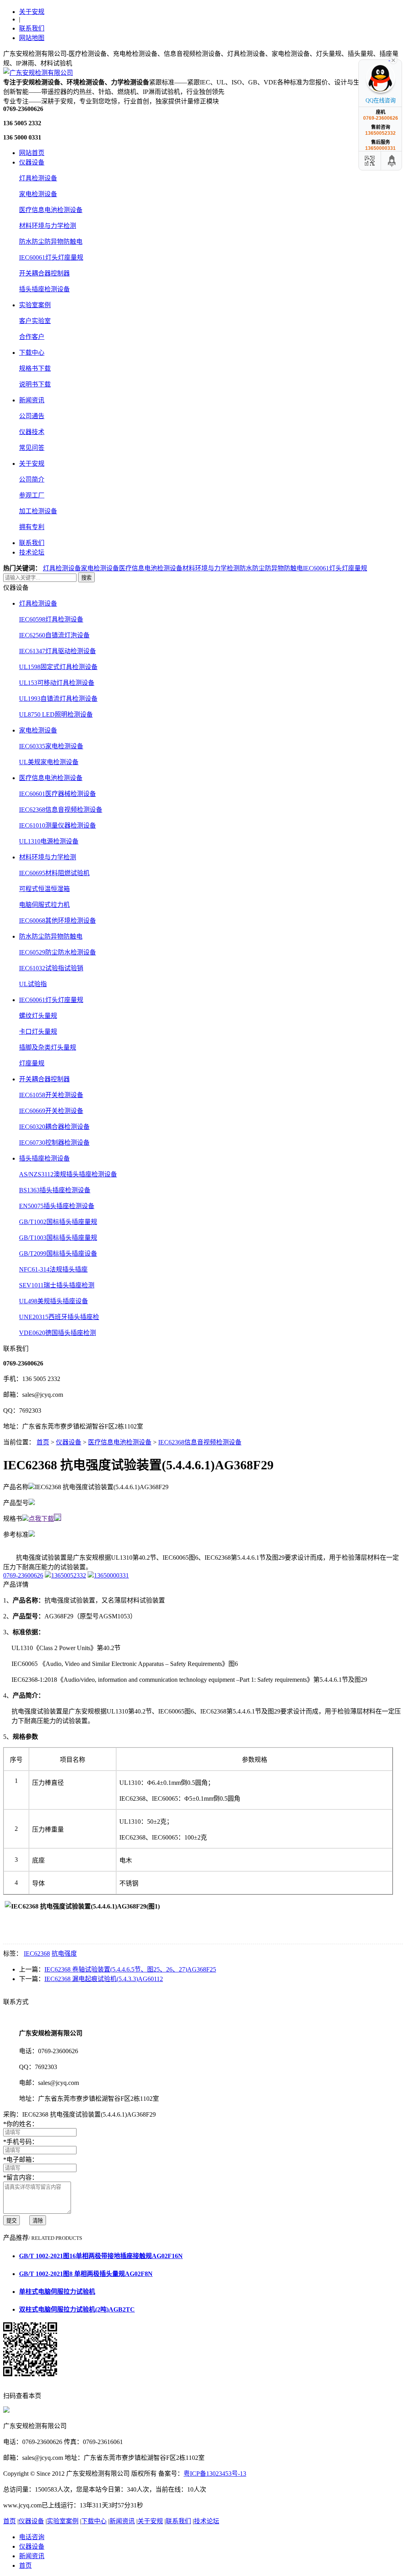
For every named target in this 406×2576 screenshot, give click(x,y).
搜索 (86, 578)
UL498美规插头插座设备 (54, 1301)
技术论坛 (32, 552)
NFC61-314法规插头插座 (53, 1269)
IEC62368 (37, 1954)
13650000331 (111, 1575)
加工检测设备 (38, 511)
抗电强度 (64, 1954)
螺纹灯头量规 (38, 1016)
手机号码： (21, 2142)
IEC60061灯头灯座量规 (51, 257)
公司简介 (32, 479)
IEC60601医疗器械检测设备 (57, 794)
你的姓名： (21, 2124)
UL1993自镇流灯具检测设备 (58, 699)
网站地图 (32, 38)
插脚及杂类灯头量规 (48, 1047)
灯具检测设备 (38, 178)
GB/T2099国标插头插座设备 (58, 1254)
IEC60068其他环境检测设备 (57, 921)
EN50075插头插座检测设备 (57, 1206)
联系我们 (32, 28)
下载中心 (32, 353)
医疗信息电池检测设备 (51, 210)
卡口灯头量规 (38, 1032)
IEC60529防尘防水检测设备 (57, 952)
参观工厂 (32, 495)
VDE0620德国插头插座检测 (57, 1333)
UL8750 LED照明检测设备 (56, 714)
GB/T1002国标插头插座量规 (58, 1222)
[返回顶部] (392, 161)
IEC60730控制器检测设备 (54, 1143)
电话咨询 (32, 2537)
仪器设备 (32, 162)
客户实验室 (35, 321)
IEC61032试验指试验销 (51, 968)
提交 (11, 2221)
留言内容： (21, 2177)
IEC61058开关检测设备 (51, 1095)
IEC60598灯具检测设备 (51, 619)
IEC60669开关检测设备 (51, 1111)
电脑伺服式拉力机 (44, 905)
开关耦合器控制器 (44, 273)
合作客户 (32, 337)
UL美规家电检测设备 (49, 762)
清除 (38, 2221)
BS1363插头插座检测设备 (55, 1190)
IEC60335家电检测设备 (51, 746)
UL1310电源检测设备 (49, 841)
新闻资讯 (32, 400)
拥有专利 (32, 527)
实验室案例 (35, 305)
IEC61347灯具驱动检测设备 (57, 651)
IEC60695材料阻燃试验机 (54, 873)
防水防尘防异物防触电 (51, 242)
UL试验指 (33, 984)
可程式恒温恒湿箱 (44, 889)
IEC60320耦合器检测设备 (54, 1127)
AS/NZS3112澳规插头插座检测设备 (68, 1174)
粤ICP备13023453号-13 (215, 2474)
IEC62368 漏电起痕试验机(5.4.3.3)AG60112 (104, 1979)
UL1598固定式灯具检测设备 (58, 667)
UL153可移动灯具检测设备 (57, 683)
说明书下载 (35, 384)
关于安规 (32, 12)
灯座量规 (32, 1063)
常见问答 (32, 448)
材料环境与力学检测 (48, 226)
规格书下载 (35, 368)
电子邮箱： (21, 2160)
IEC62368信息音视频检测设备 (61, 810)
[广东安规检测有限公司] (38, 73)
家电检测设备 (38, 194)
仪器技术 (32, 432)
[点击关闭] (393, 59)
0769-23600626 (23, 1575)
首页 (43, 1442)
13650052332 (69, 1575)
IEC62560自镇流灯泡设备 (54, 635)
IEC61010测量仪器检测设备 (57, 825)
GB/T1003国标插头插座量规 (58, 1238)
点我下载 (41, 1519)
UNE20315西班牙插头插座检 (59, 1317)
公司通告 (32, 416)
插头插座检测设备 (44, 289)
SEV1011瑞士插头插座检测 (57, 1285)
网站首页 (32, 153)
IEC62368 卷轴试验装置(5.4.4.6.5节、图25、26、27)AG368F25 (130, 1969)
